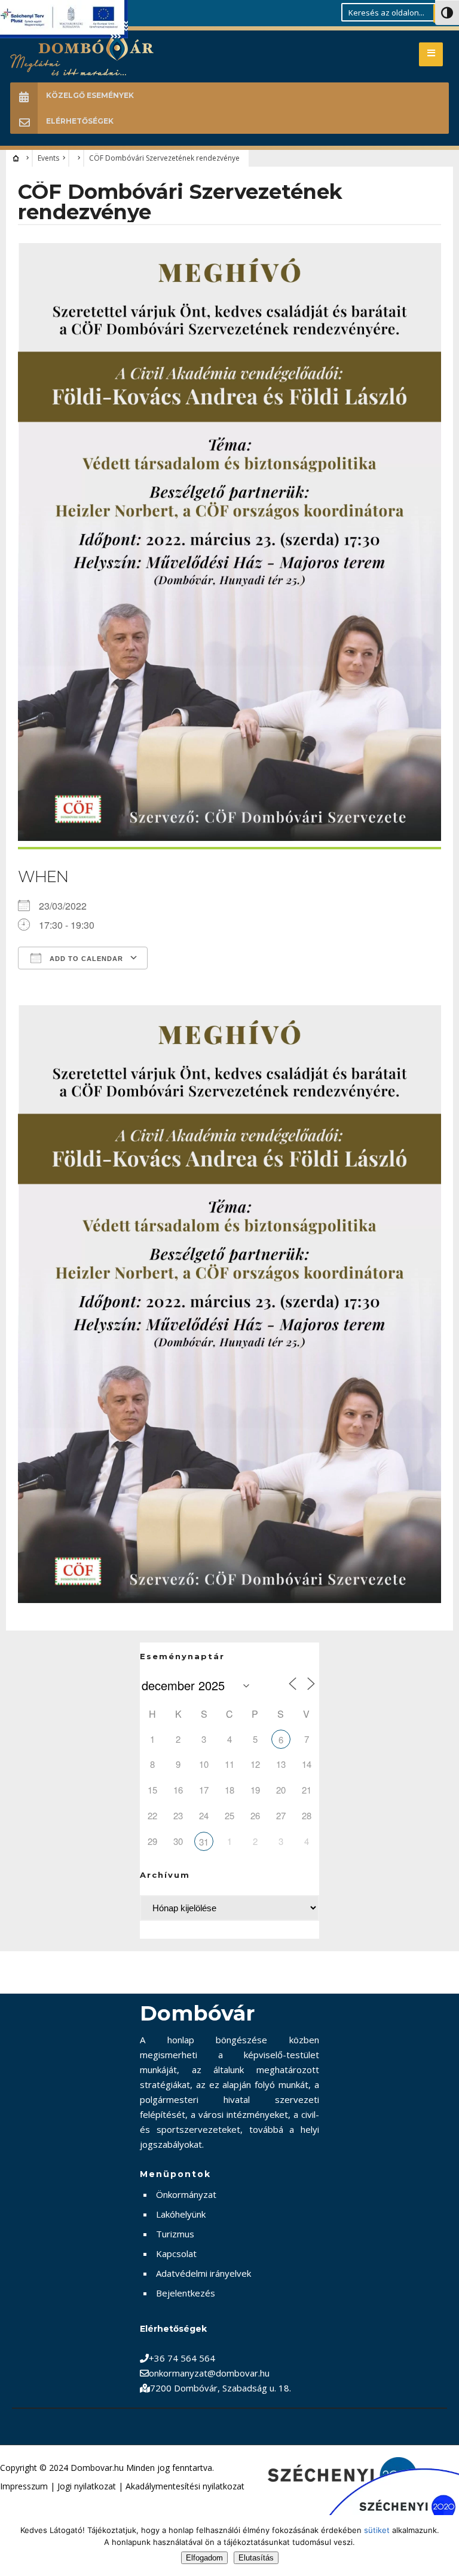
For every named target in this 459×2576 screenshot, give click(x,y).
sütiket (377, 2530)
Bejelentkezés (186, 2293)
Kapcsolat (176, 2253)
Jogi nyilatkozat (87, 2486)
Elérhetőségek (80, 121)
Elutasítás (256, 2558)
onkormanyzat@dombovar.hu (209, 2373)
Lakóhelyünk (181, 2214)
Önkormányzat (186, 2194)
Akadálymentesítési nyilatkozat (185, 2486)
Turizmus (175, 2234)
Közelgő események (90, 95)
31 (204, 1842)
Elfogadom (204, 2558)
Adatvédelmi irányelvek (204, 2273)
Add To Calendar (85, 959)
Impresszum (24, 2486)
